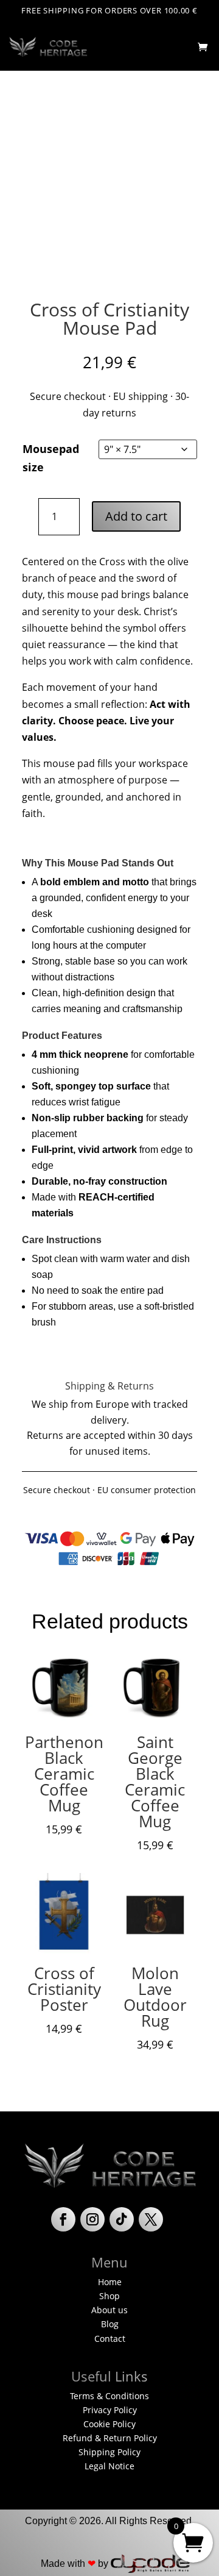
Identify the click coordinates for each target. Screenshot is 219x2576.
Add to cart (136, 516)
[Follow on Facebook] (63, 2219)
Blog (110, 2324)
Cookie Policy (109, 2424)
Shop (109, 2296)
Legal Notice (109, 2466)
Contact (110, 2339)
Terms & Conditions (109, 2396)
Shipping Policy (109, 2452)
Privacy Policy (110, 2410)
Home (110, 2282)
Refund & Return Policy (110, 2438)
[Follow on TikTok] (122, 2219)
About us (109, 2310)
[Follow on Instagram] (92, 2219)
